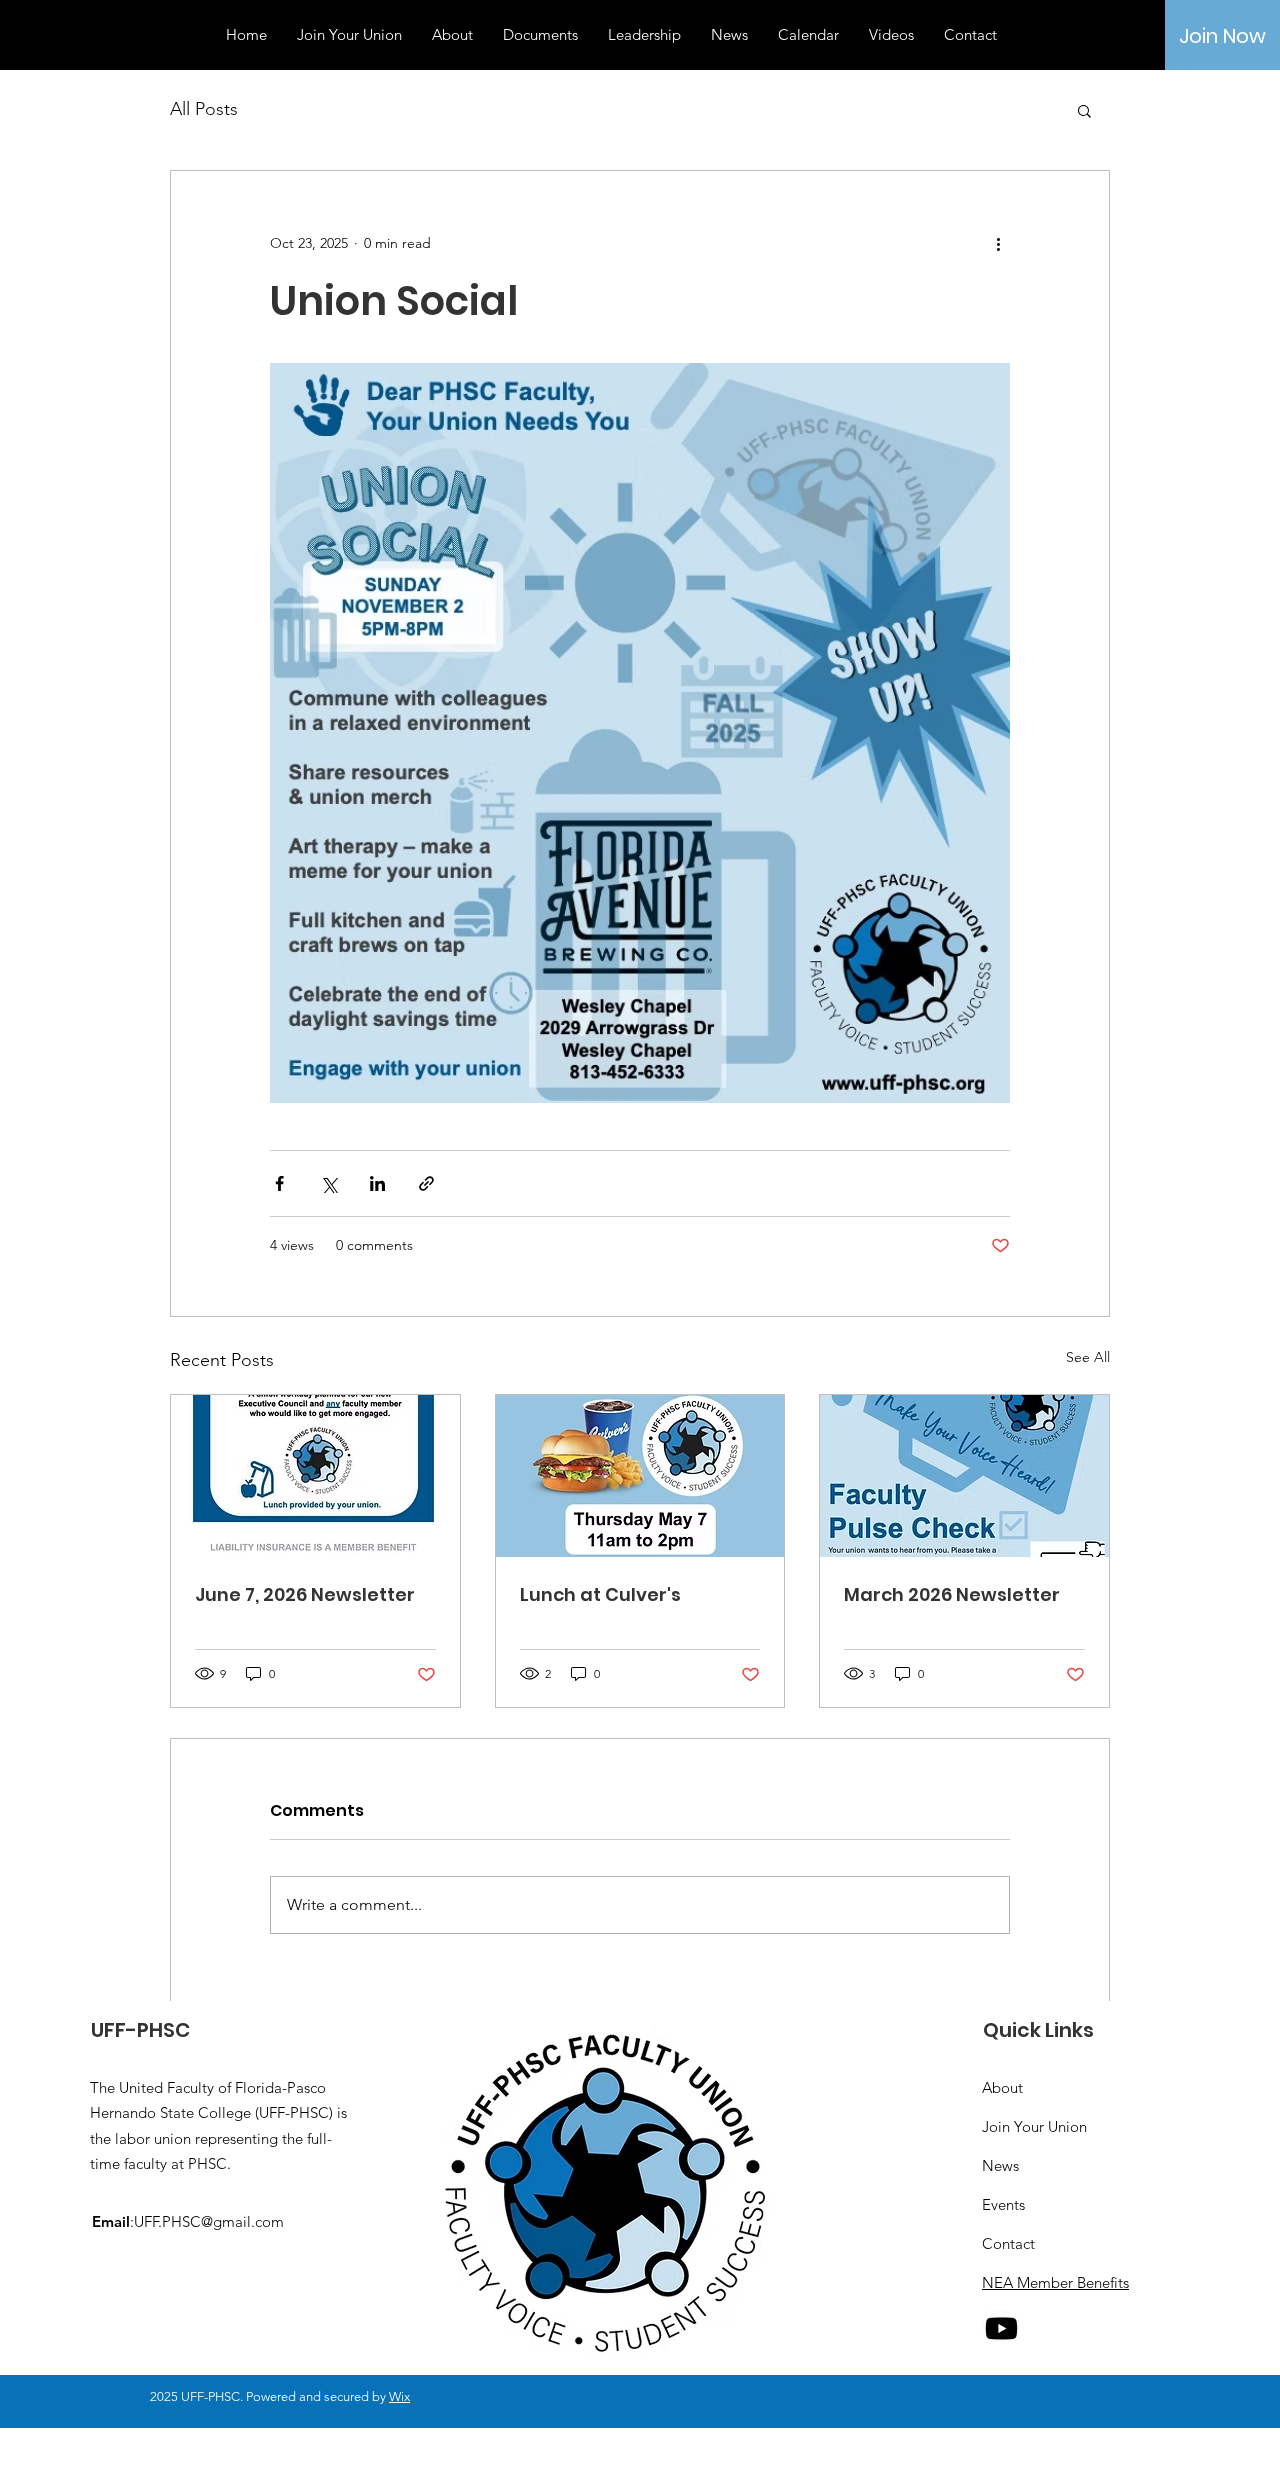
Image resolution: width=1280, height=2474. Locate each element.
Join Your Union (1034, 2126)
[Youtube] (1001, 2328)
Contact (1008, 2243)
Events (1003, 2204)
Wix (399, 2396)
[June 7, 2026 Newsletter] (315, 1476)
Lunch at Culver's (600, 1594)
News (1000, 2165)
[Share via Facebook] (279, 1183)
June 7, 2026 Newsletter (305, 1594)
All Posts (204, 109)
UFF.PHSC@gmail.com (209, 2221)
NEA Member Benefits (1055, 2282)
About (1002, 2087)
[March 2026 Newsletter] (964, 1476)
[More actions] (998, 243)
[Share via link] (426, 1183)
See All (1088, 1357)
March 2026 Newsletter (952, 1594)
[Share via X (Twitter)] (328, 1183)
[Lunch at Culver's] (640, 1476)
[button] (1084, 110)
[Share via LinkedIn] (377, 1183)
